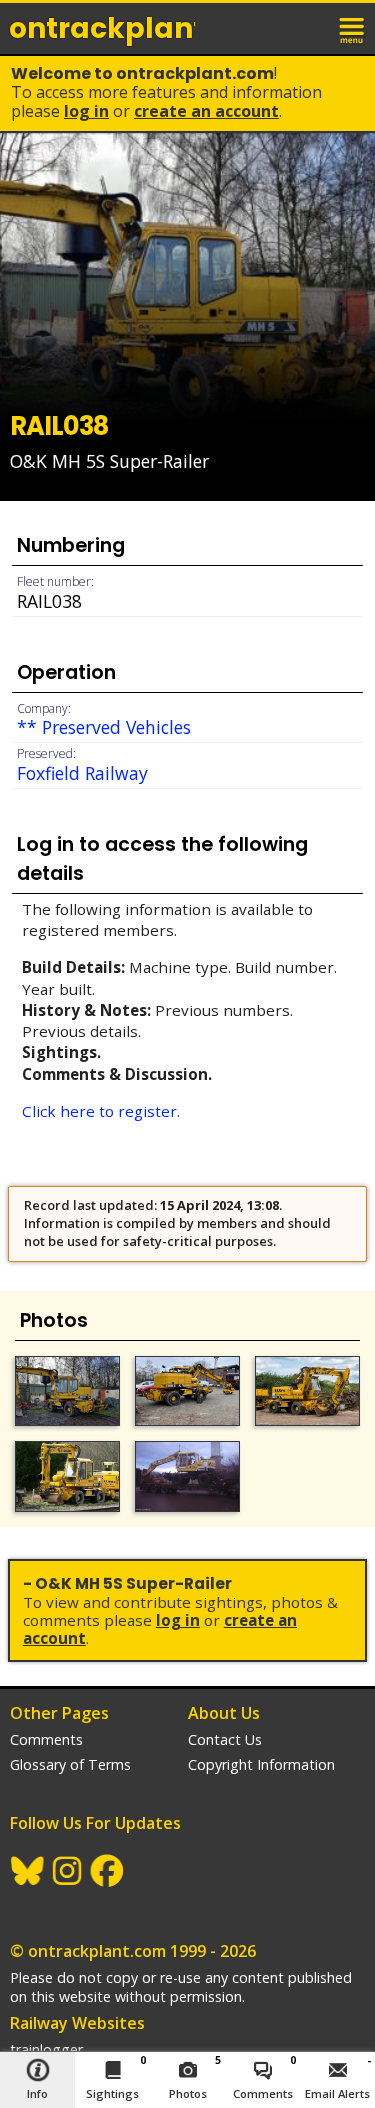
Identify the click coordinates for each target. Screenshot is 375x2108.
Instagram (68, 1871)
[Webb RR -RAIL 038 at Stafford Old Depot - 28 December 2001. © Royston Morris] (187, 1476)
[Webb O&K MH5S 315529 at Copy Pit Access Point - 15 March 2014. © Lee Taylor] (67, 1476)
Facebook (108, 1871)
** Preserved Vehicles (104, 727)
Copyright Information (261, 1764)
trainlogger (46, 2049)
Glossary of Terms (70, 1764)
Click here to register (99, 1111)
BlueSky (28, 1871)
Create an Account (206, 111)
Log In (86, 111)
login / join (309, 28)
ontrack (102, 28)
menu (353, 28)
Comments (46, 1739)
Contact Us (225, 1739)
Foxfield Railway (82, 773)
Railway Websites (77, 2023)
